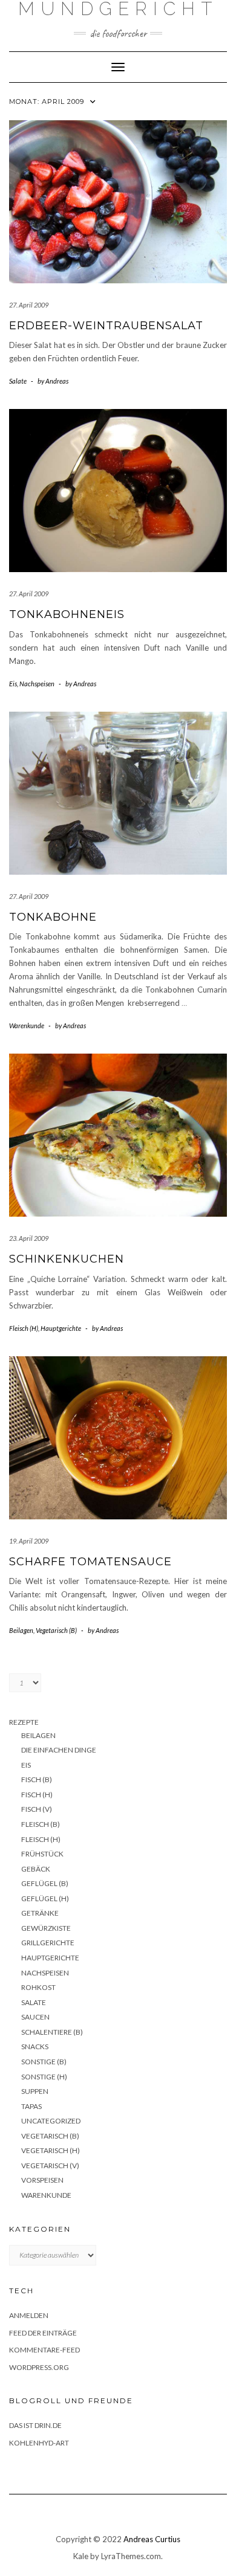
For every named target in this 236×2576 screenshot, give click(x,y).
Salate (18, 381)
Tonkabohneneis (67, 614)
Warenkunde (27, 1026)
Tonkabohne (53, 917)
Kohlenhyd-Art (39, 2443)
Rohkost (38, 1987)
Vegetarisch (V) (50, 2165)
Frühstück (42, 1854)
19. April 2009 (29, 1541)
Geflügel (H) (45, 1898)
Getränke (40, 1913)
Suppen (35, 2091)
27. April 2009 (29, 305)
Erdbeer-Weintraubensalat (106, 326)
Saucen (35, 2017)
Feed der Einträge (43, 2333)
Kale (81, 2556)
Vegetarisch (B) (56, 1630)
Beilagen (21, 1630)
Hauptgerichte (61, 1328)
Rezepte (24, 1722)
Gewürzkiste (46, 1928)
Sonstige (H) (44, 2077)
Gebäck (36, 1869)
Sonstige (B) (44, 2062)
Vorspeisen (42, 2180)
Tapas (31, 2106)
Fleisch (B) (41, 1824)
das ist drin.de (35, 2425)
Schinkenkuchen (67, 1259)
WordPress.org (39, 2367)
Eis (13, 684)
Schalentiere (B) (52, 2032)
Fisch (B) (37, 1779)
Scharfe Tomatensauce (90, 1562)
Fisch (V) (37, 1809)
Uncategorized (51, 2121)
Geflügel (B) (45, 1883)
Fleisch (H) (24, 1328)
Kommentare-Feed (44, 2350)
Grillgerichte (48, 1943)
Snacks (35, 2046)
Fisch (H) (37, 1795)
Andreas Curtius (152, 2539)
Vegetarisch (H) (51, 2150)
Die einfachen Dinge (59, 1750)
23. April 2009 (29, 1238)
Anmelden (29, 2315)
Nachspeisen (37, 684)
